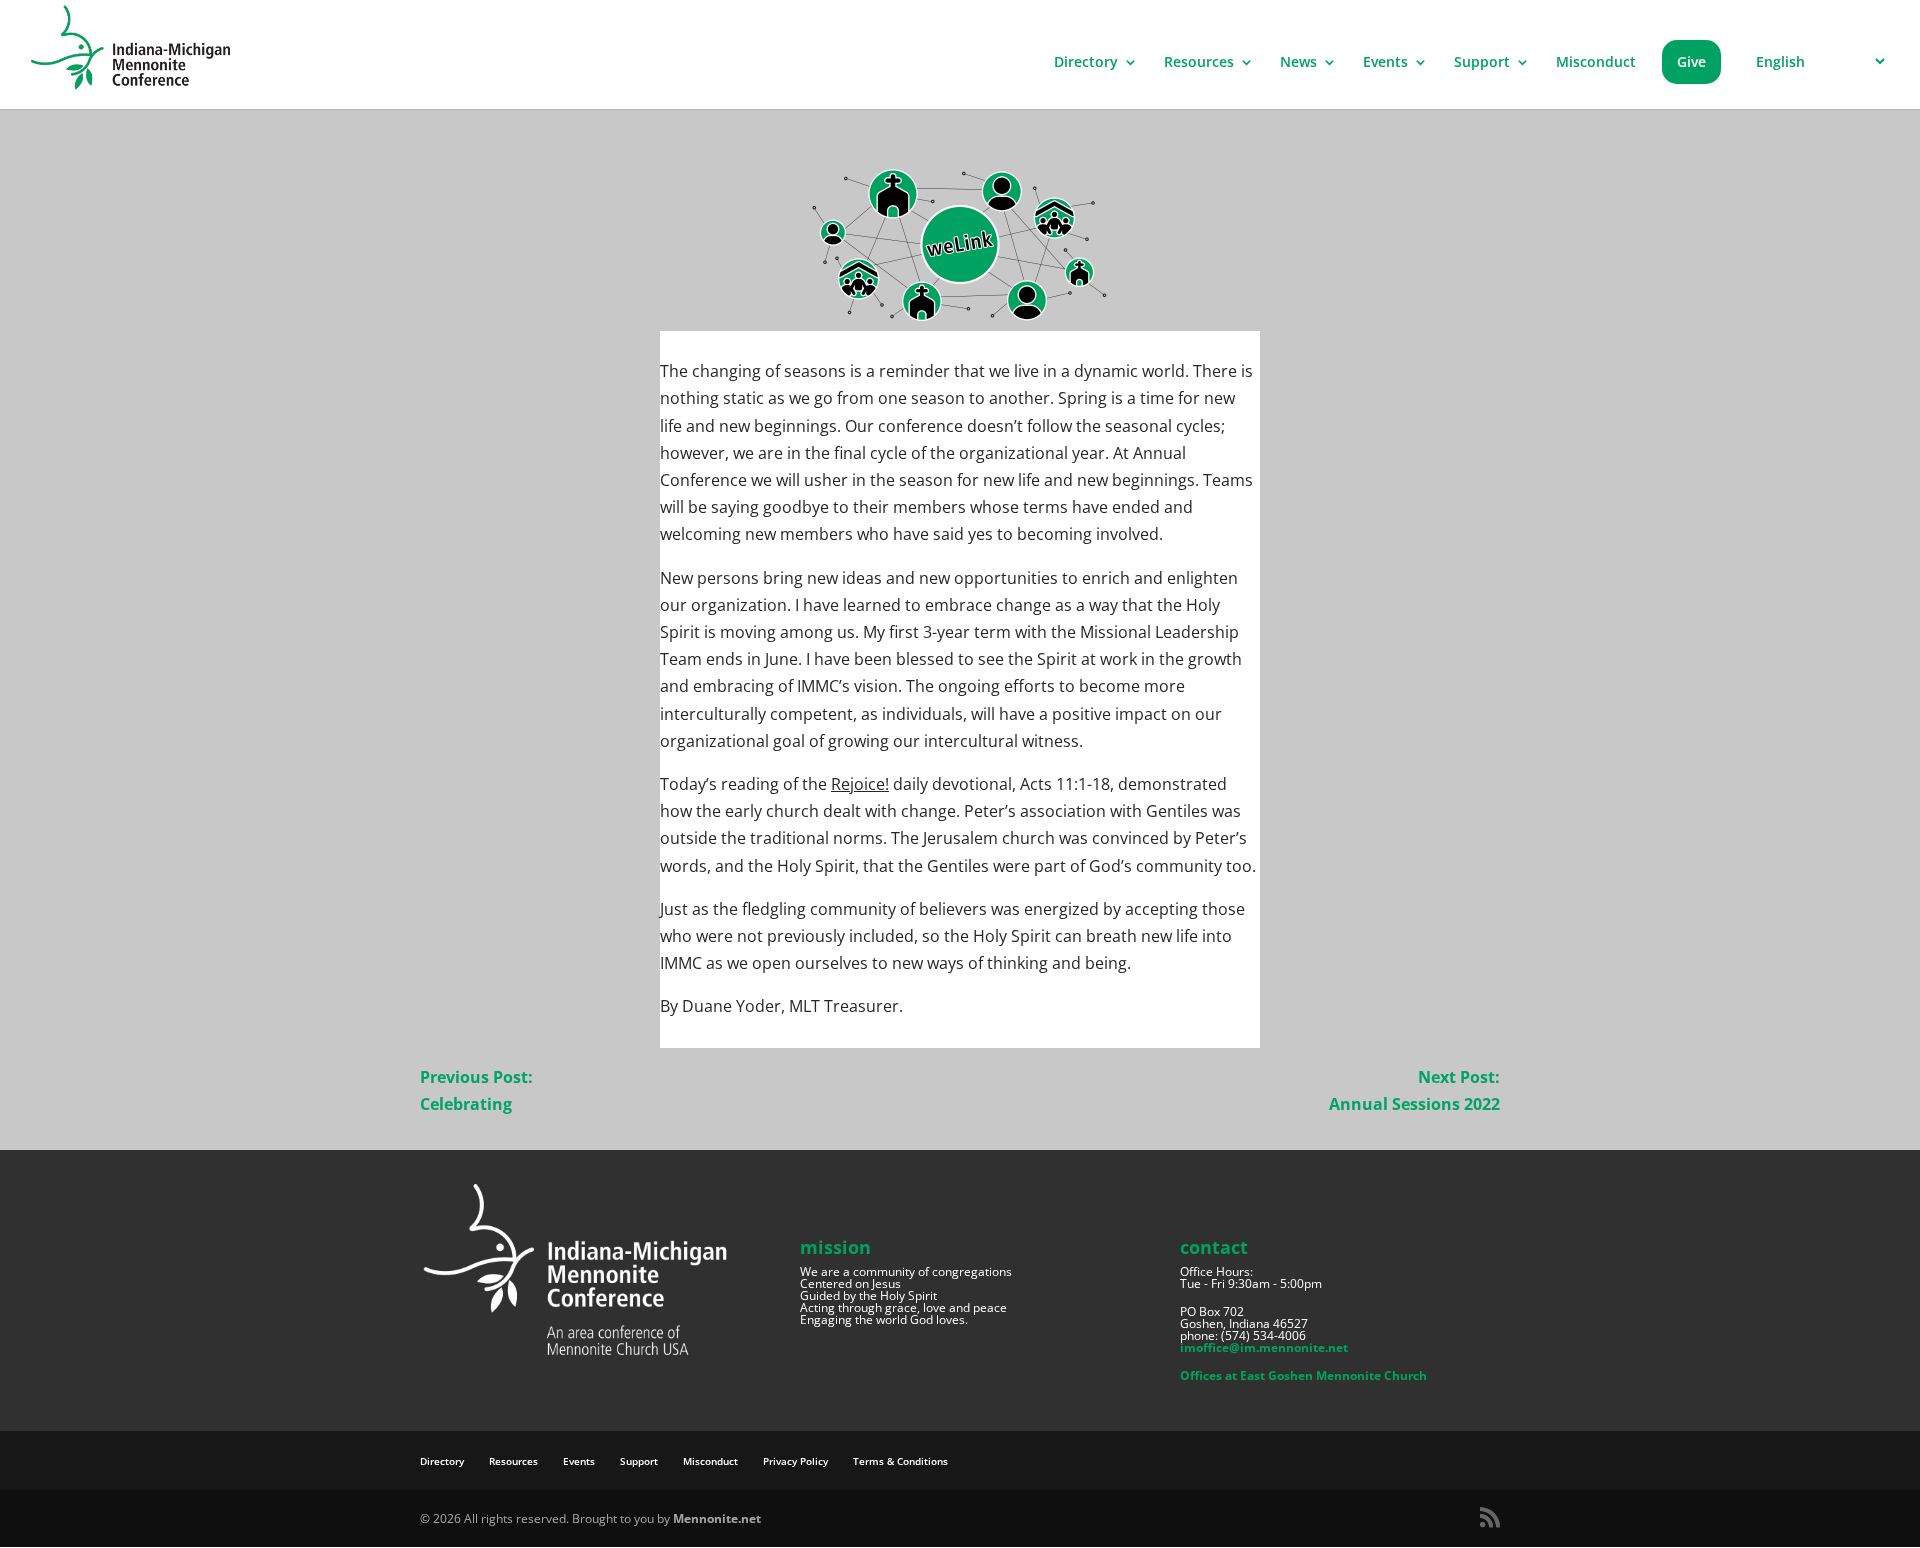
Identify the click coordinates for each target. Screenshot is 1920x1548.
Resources (1199, 63)
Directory (1086, 63)
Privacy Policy (795, 1461)
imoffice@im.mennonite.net (1264, 1347)
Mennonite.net (717, 1518)
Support (1482, 63)
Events (1385, 63)
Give (1691, 61)
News (1298, 63)
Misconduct (1596, 63)
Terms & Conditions (900, 1461)
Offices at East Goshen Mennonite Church (1303, 1375)
